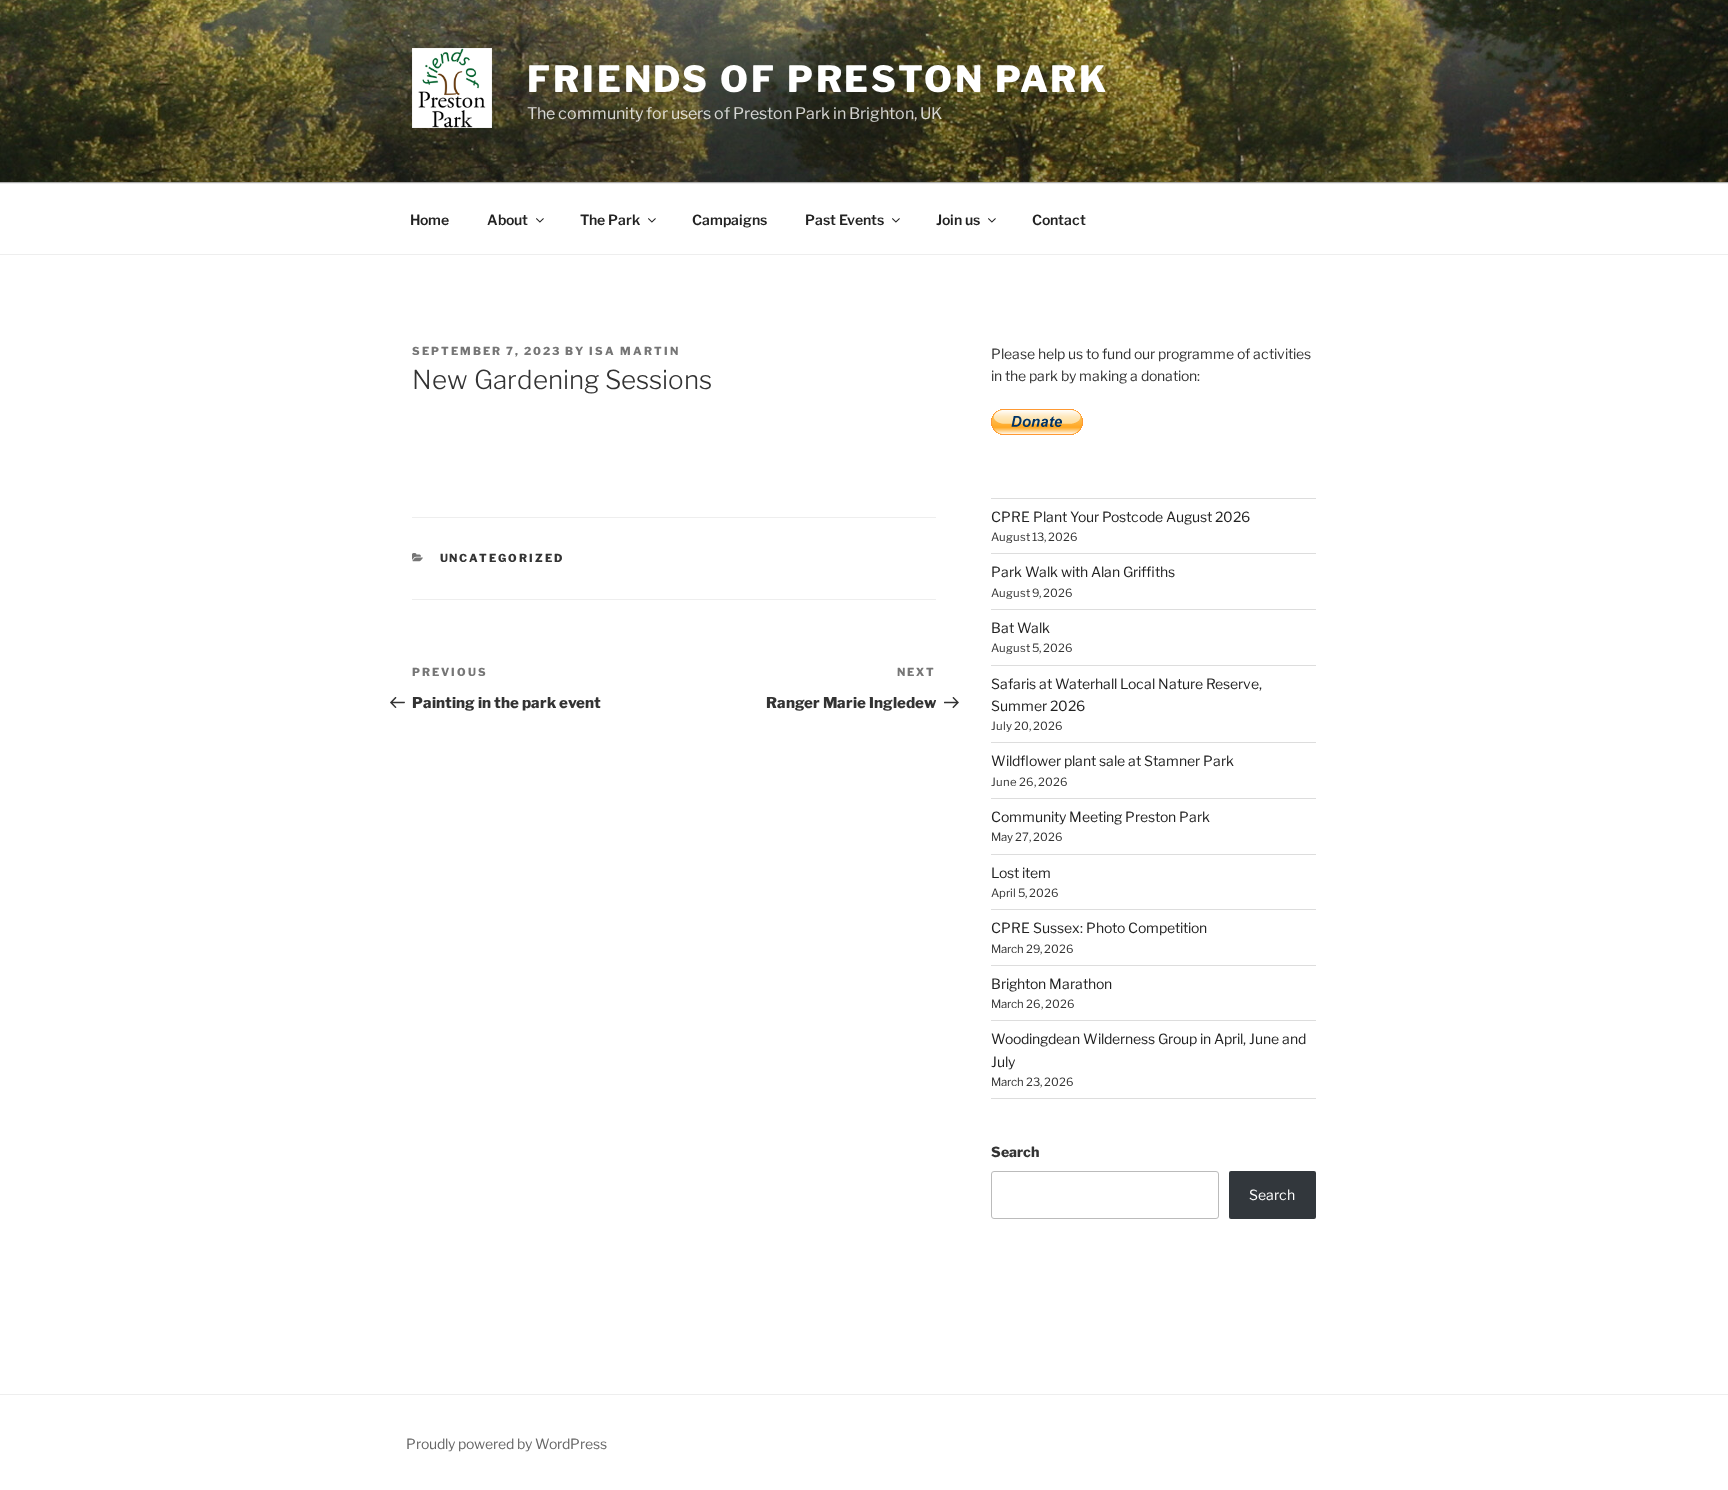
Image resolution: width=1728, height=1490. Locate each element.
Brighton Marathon (1051, 983)
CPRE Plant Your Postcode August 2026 (1120, 516)
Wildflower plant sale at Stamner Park (1112, 760)
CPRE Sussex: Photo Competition (1099, 927)
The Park (610, 219)
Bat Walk (1020, 627)
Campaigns (729, 219)
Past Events (844, 219)
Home (429, 219)
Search (1015, 1151)
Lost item (1021, 872)
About (507, 219)
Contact (1059, 219)
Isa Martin (634, 351)
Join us (958, 219)
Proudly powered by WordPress (506, 1443)
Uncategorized (502, 558)
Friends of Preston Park (818, 79)
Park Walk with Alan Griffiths (1083, 571)
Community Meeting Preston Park (1100, 816)
